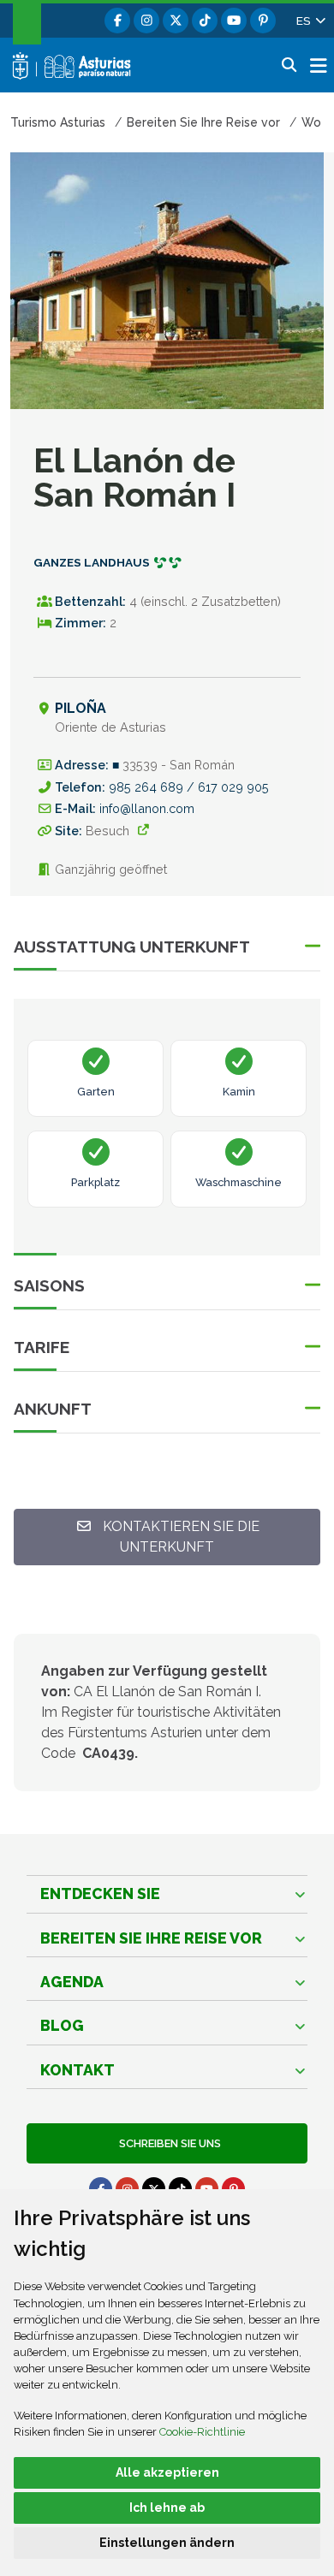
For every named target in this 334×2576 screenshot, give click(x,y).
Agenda (72, 1982)
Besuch (107, 831)
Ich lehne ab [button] (167, 2508)
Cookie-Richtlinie (202, 2432)
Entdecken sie (100, 1893)
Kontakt (78, 2070)
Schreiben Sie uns (167, 2143)
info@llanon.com (147, 808)
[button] (310, 21)
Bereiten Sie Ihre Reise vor (151, 1938)
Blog (62, 2025)
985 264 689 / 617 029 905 (189, 787)
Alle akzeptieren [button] (167, 2472)
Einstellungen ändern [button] (167, 2543)
